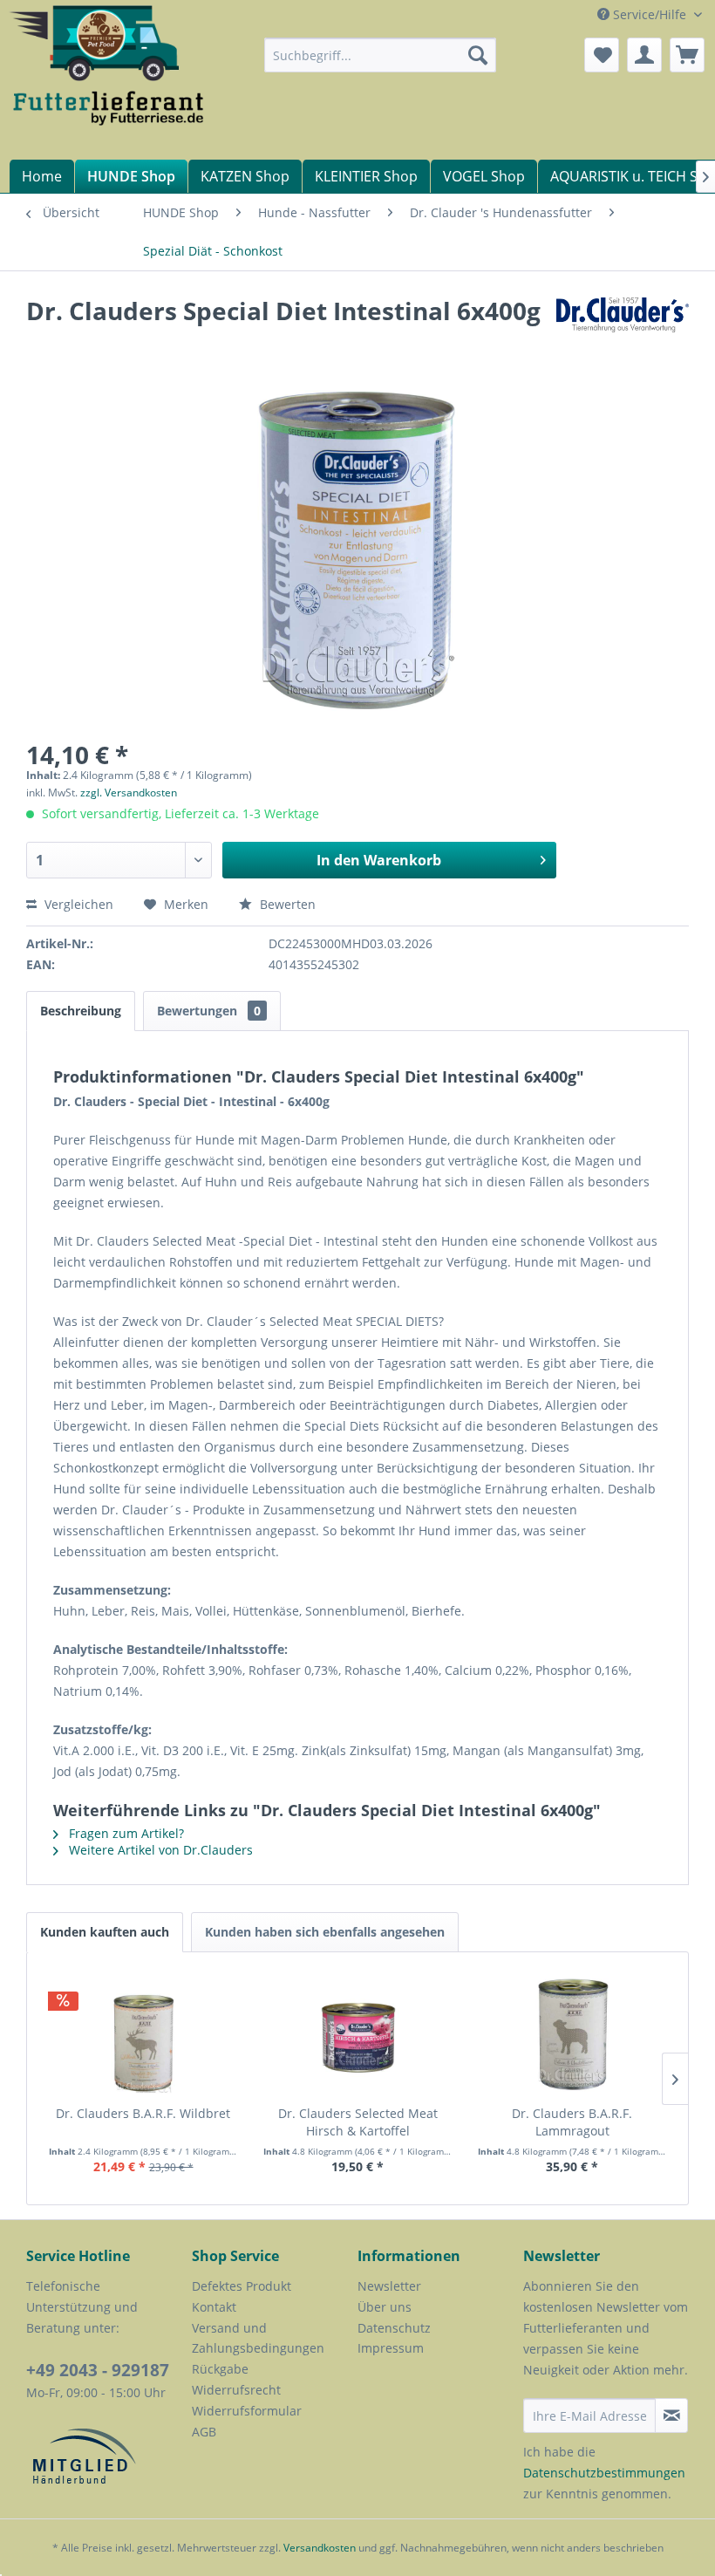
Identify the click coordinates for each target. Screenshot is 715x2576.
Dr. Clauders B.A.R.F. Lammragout (572, 2122)
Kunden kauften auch (105, 1932)
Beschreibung (81, 1011)
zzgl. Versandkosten (129, 793)
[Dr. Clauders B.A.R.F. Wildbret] (143, 2035)
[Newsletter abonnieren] (671, 2415)
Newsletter (389, 2286)
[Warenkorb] (687, 55)
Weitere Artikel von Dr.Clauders (159, 1850)
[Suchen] (478, 55)
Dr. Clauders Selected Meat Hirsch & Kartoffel (358, 2122)
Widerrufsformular (247, 2411)
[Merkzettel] (602, 55)
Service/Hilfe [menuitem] (650, 14)
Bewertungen (209, 1011)
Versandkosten (320, 2548)
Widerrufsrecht (236, 2390)
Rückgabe (220, 2369)
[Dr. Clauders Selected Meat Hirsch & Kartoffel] (357, 2035)
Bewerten (286, 904)
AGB (204, 2432)
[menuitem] (381, 55)
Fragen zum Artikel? (125, 1833)
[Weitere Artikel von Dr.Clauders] (623, 328)
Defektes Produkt (242, 2286)
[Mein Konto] (644, 55)
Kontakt (214, 2307)
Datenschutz (394, 2328)
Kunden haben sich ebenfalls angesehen (325, 1932)
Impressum (391, 2348)
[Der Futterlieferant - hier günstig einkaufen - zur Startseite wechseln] (108, 68)
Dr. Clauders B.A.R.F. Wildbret (143, 2113)
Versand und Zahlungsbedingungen (258, 2338)
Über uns (385, 2307)
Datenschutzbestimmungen (604, 2473)
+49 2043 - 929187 (98, 2370)
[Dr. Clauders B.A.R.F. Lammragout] (572, 2035)
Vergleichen (77, 904)
